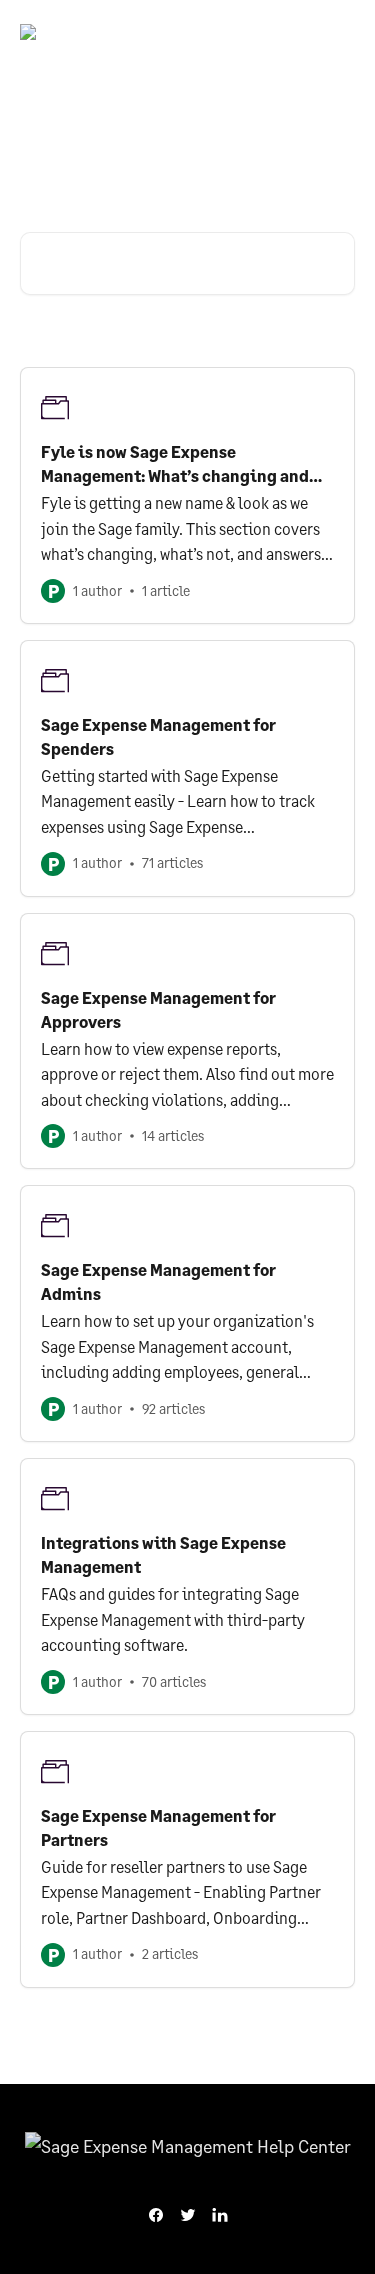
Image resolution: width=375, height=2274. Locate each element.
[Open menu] (337, 40)
